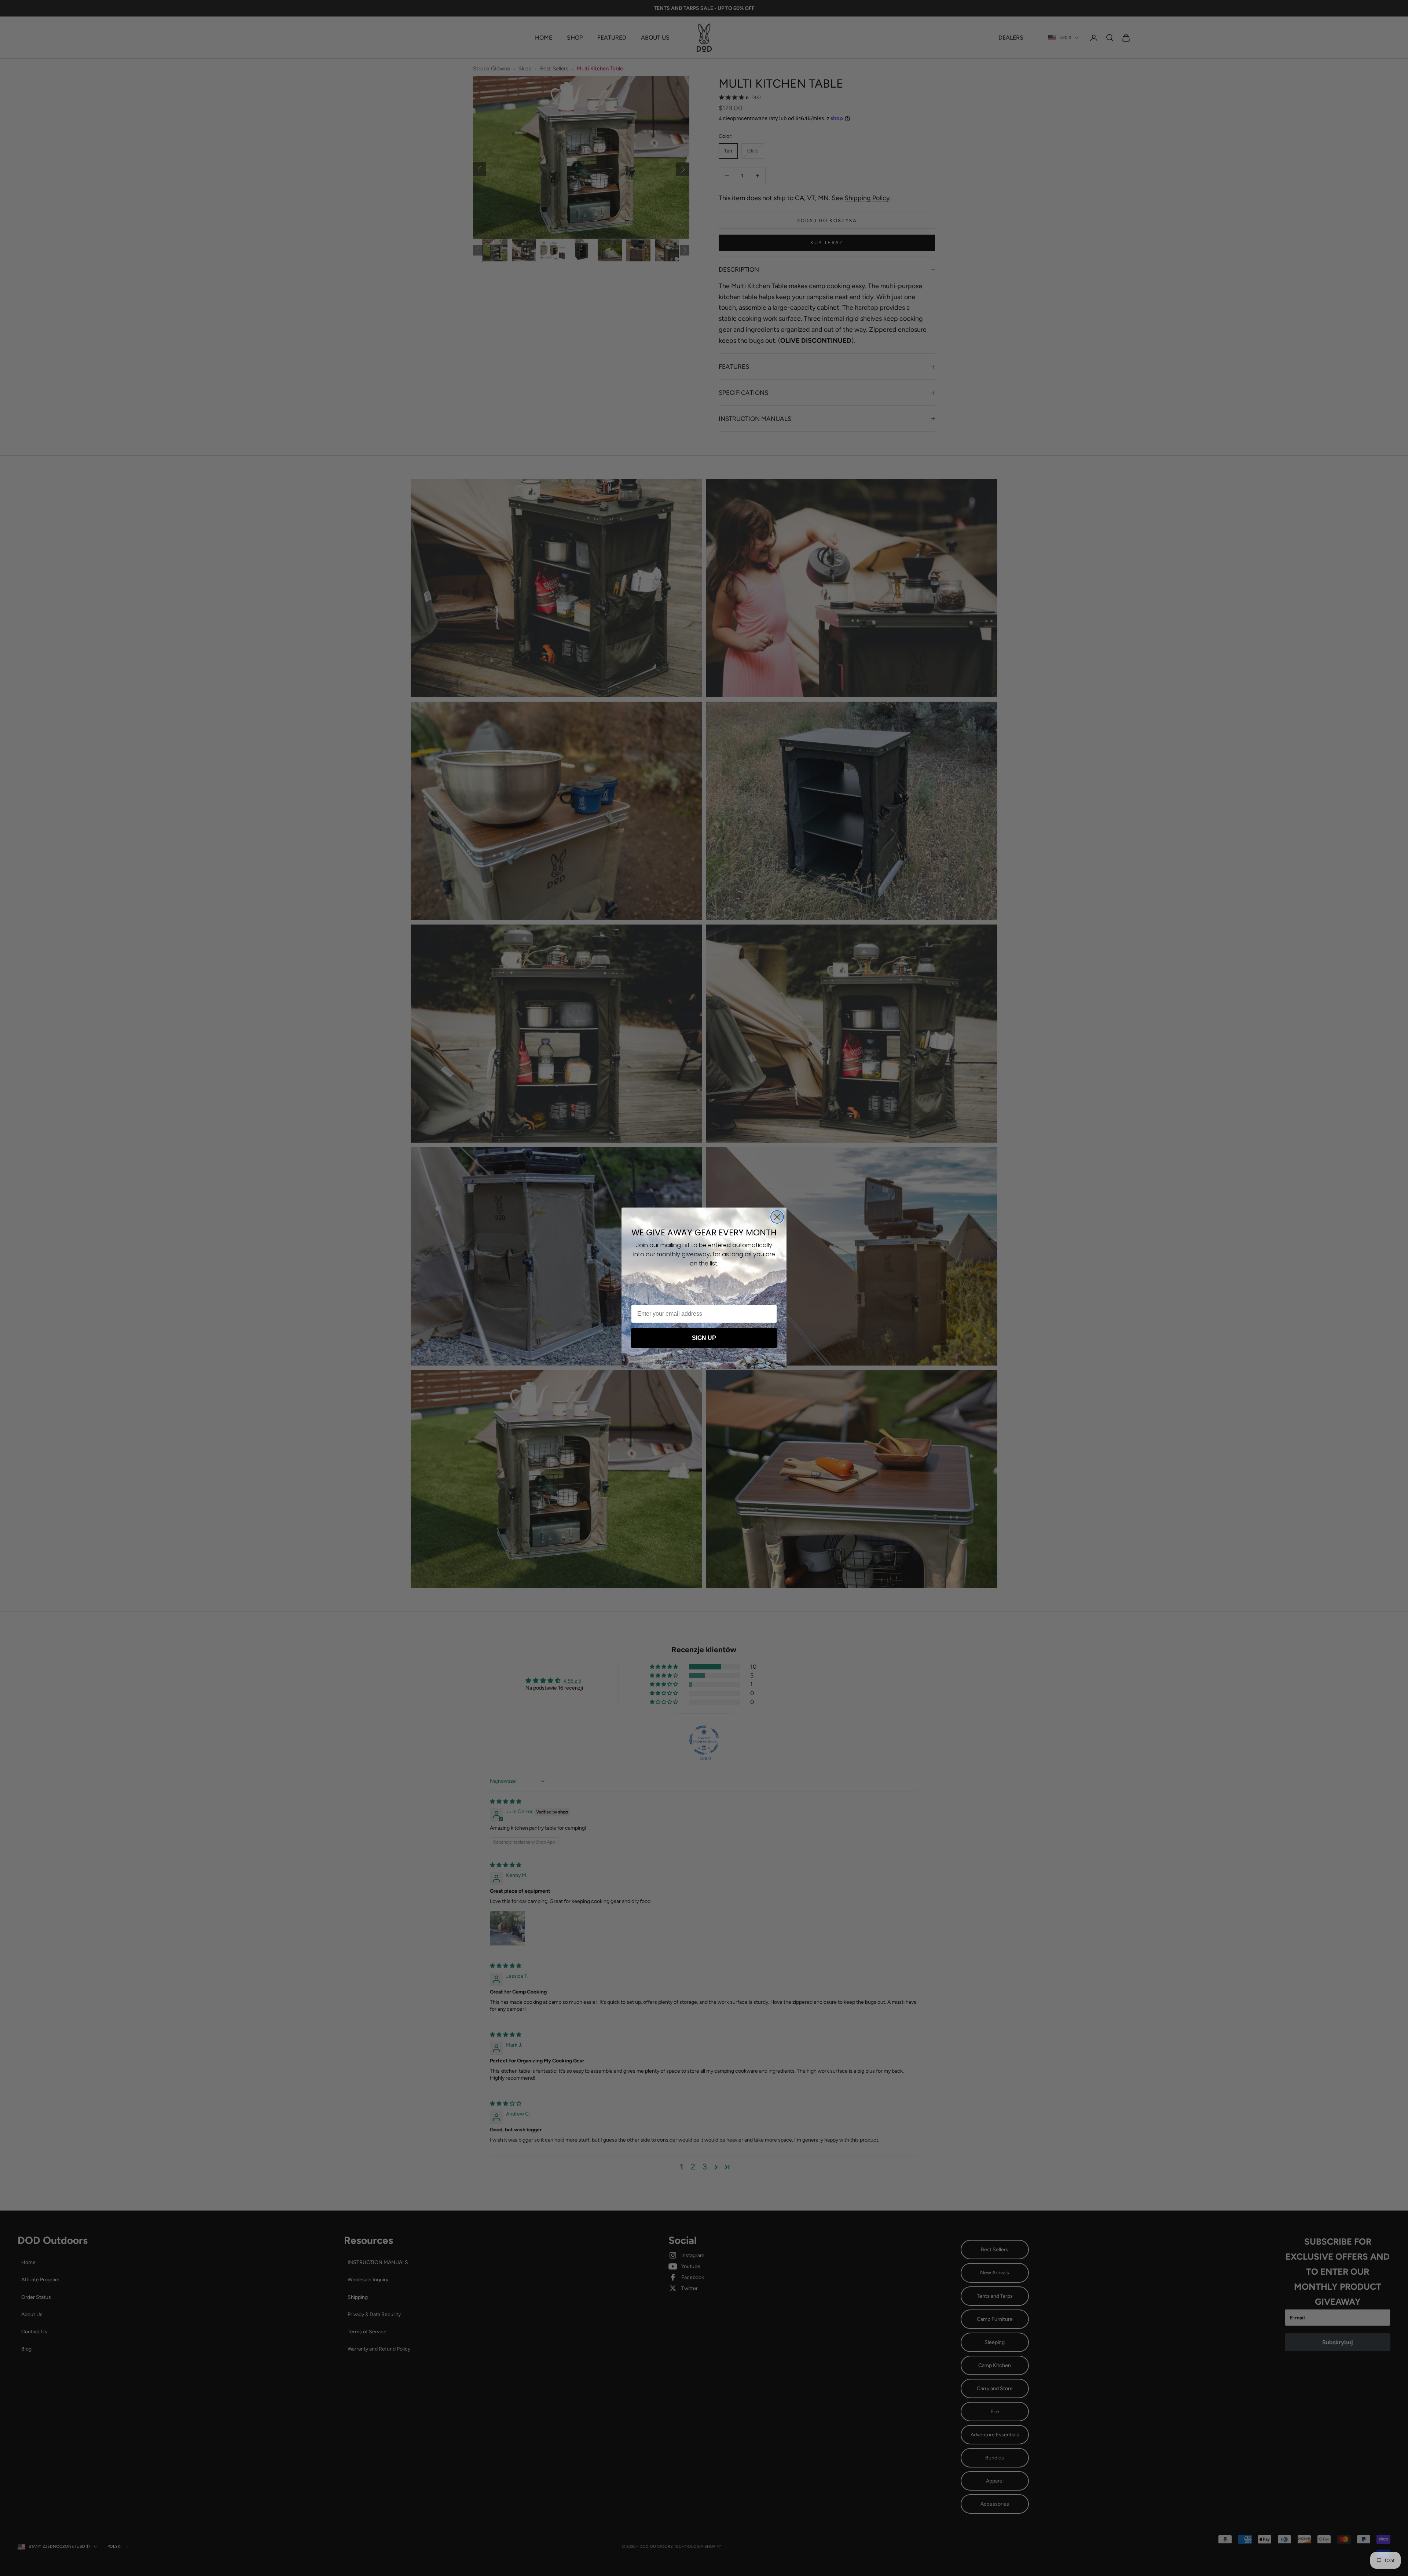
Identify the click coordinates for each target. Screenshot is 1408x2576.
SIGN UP (704, 1338)
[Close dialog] (777, 1217)
